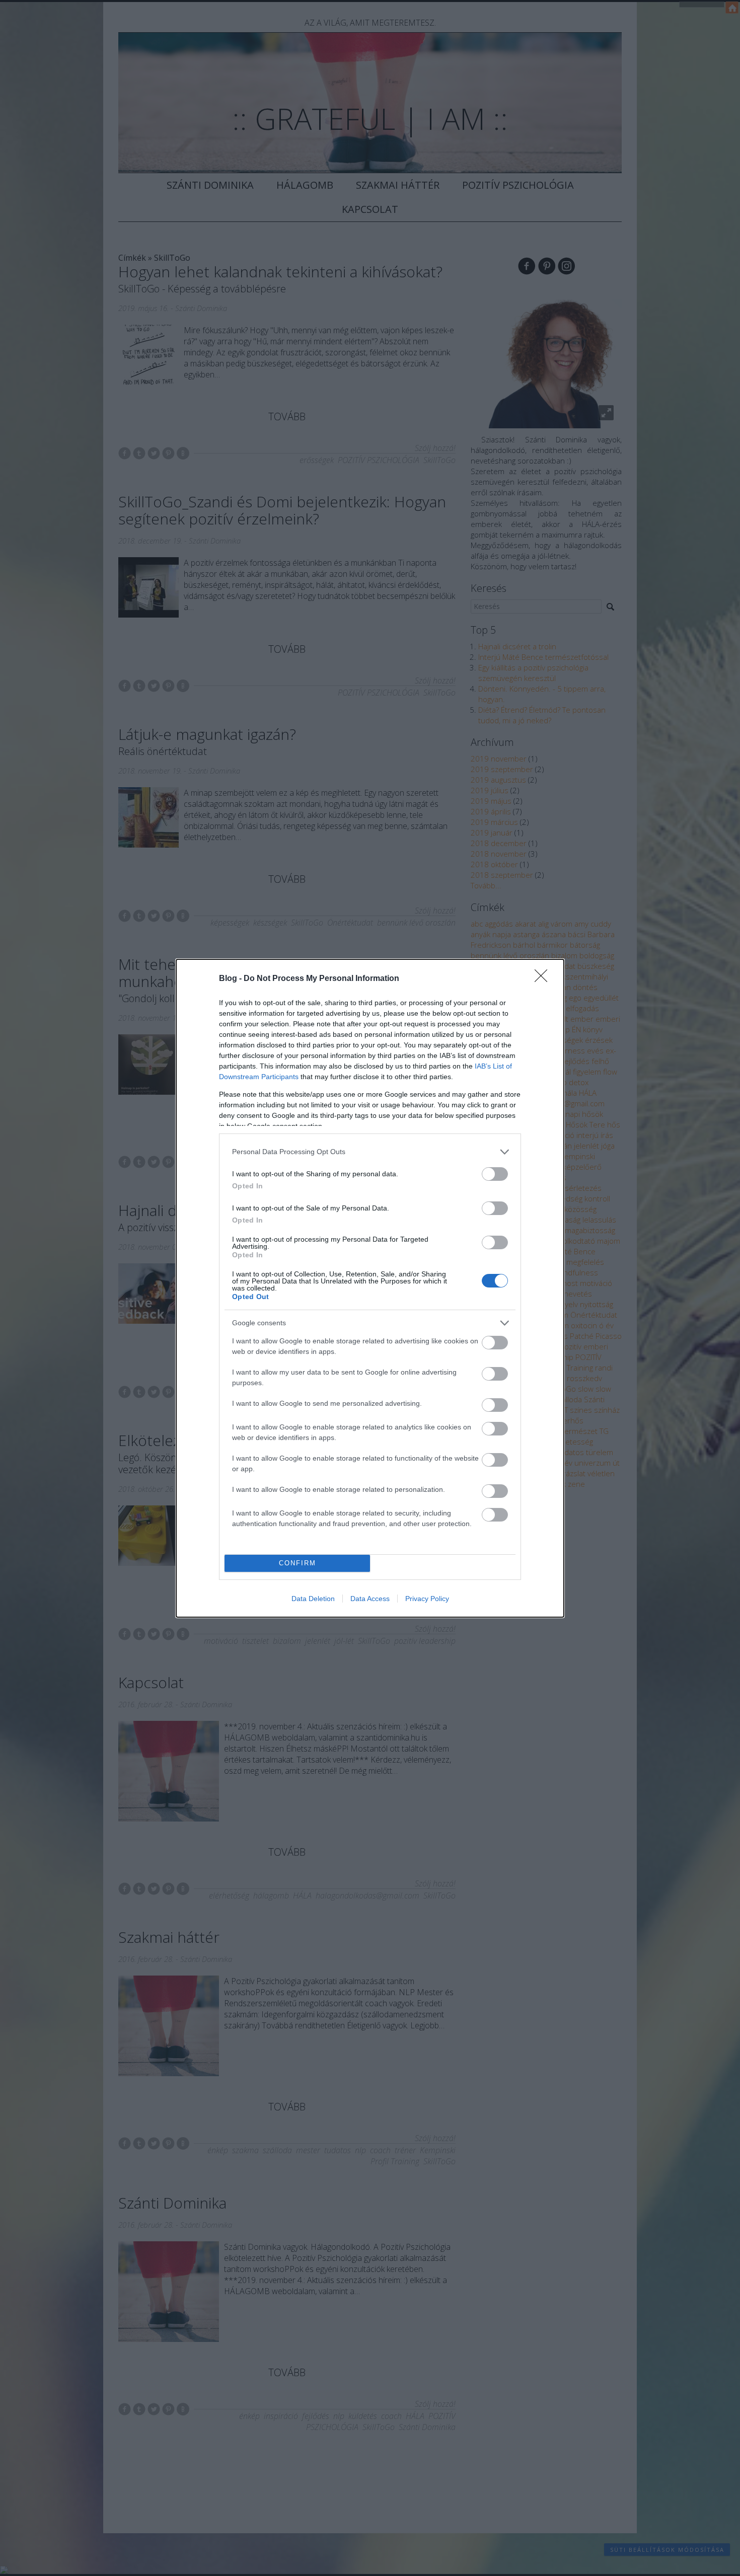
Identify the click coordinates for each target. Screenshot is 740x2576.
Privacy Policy (427, 1599)
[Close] (544, 979)
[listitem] (370, 1152)
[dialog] (370, 1288)
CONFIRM (298, 1563)
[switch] (495, 1174)
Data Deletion (313, 1599)
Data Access (370, 1599)
